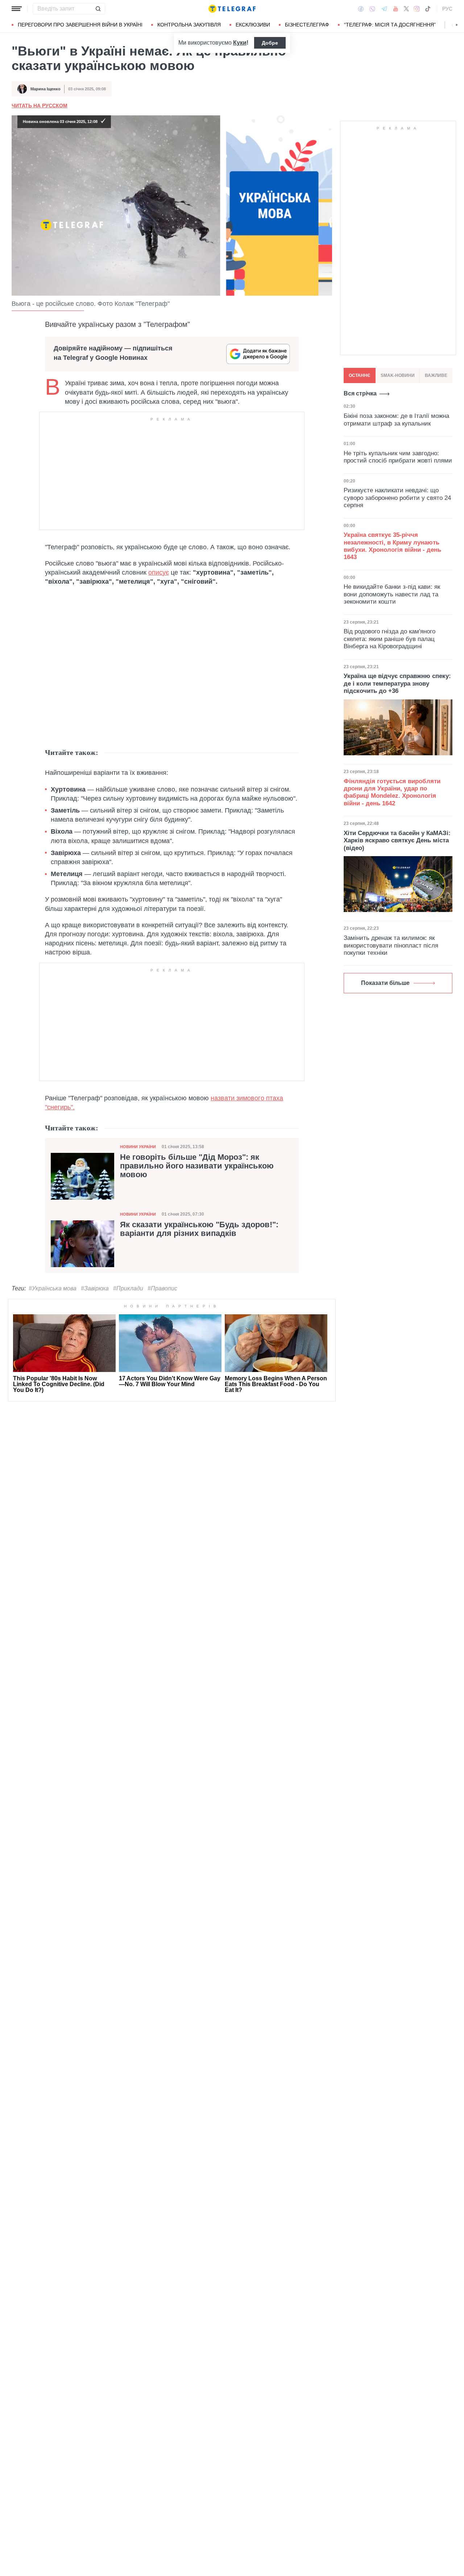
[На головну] (232, 9)
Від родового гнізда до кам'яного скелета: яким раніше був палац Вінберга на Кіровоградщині (390, 639)
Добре (270, 43)
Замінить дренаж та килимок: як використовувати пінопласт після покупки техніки (391, 945)
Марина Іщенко (45, 89)
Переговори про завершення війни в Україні (80, 25)
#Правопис (162, 1288)
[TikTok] (428, 9)
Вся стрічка (360, 393)
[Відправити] (98, 9)
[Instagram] (417, 9)
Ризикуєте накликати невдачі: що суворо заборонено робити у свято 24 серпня (397, 498)
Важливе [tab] (436, 375)
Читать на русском (40, 106)
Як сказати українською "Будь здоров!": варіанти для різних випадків (199, 1229)
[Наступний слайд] (457, 25)
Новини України (138, 1147)
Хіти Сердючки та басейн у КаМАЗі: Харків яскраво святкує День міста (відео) (397, 841)
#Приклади (128, 1288)
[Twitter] (406, 9)
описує (159, 572)
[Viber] (372, 9)
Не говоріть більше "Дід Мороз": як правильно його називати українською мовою (197, 1166)
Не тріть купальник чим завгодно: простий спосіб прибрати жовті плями (398, 457)
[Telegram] (384, 9)
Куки (240, 43)
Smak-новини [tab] (398, 375)
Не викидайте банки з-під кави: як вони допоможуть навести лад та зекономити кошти (392, 594)
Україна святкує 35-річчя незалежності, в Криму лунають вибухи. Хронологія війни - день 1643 (392, 546)
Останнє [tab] (360, 375)
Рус (447, 9)
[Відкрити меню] (17, 9)
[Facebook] (361, 9)
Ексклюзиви (253, 25)
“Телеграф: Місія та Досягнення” (390, 25)
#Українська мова (53, 1288)
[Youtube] (396, 9)
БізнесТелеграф (307, 25)
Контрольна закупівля (189, 25)
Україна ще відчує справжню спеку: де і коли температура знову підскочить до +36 (397, 683)
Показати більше (385, 983)
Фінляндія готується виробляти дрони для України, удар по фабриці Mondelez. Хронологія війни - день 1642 (392, 792)
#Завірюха (95, 1288)
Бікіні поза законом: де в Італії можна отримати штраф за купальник (396, 420)
